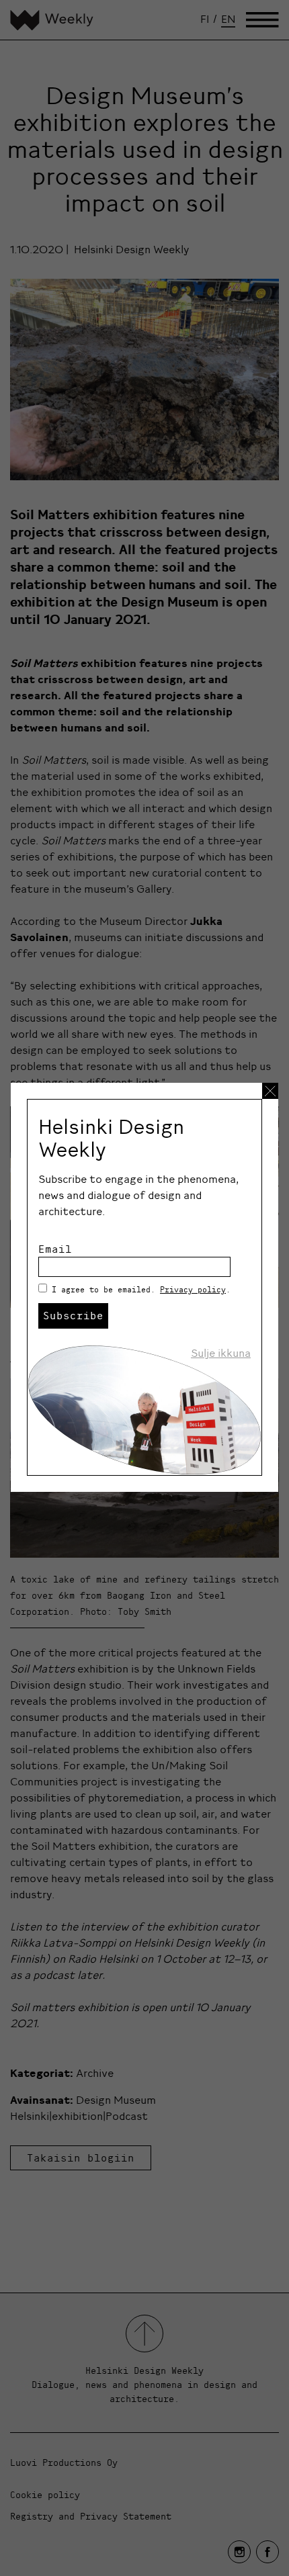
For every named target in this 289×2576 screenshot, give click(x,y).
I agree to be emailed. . (141, 1289)
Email (55, 1249)
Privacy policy (193, 1289)
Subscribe (73, 1315)
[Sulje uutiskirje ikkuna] (270, 1091)
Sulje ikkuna (221, 1353)
